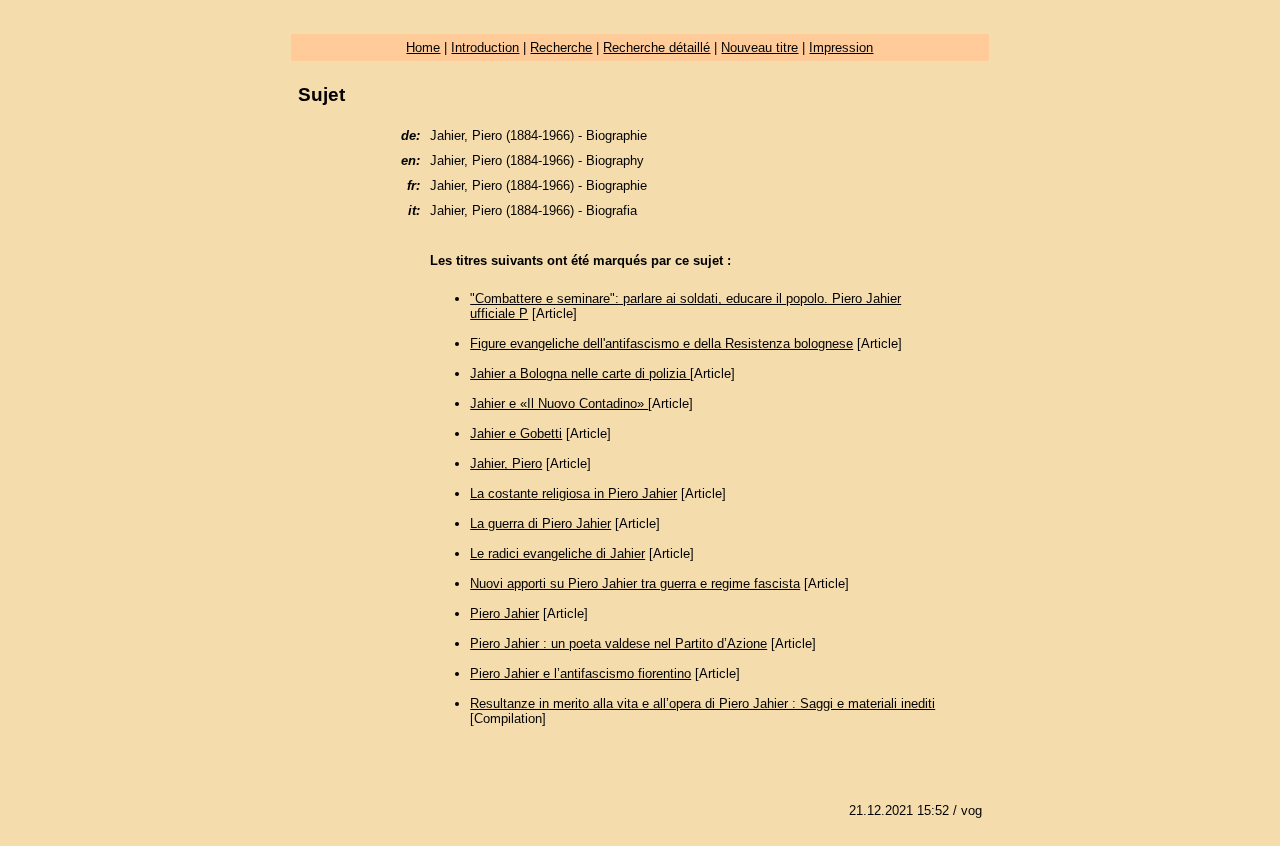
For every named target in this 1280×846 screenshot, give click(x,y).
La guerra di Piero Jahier (540, 523)
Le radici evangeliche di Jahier (557, 553)
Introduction (485, 47)
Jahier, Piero (506, 463)
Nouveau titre (759, 47)
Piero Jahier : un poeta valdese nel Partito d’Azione (618, 643)
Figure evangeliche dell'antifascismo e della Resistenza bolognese (661, 343)
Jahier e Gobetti (516, 433)
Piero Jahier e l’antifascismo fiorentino (580, 673)
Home (423, 47)
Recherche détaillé (656, 47)
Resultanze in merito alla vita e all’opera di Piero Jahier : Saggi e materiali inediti (702, 703)
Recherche (561, 47)
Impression (841, 47)
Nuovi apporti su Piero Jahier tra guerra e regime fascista (635, 583)
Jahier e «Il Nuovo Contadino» (559, 403)
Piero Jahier (504, 613)
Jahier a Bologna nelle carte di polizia (580, 373)
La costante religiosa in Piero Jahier (573, 493)
